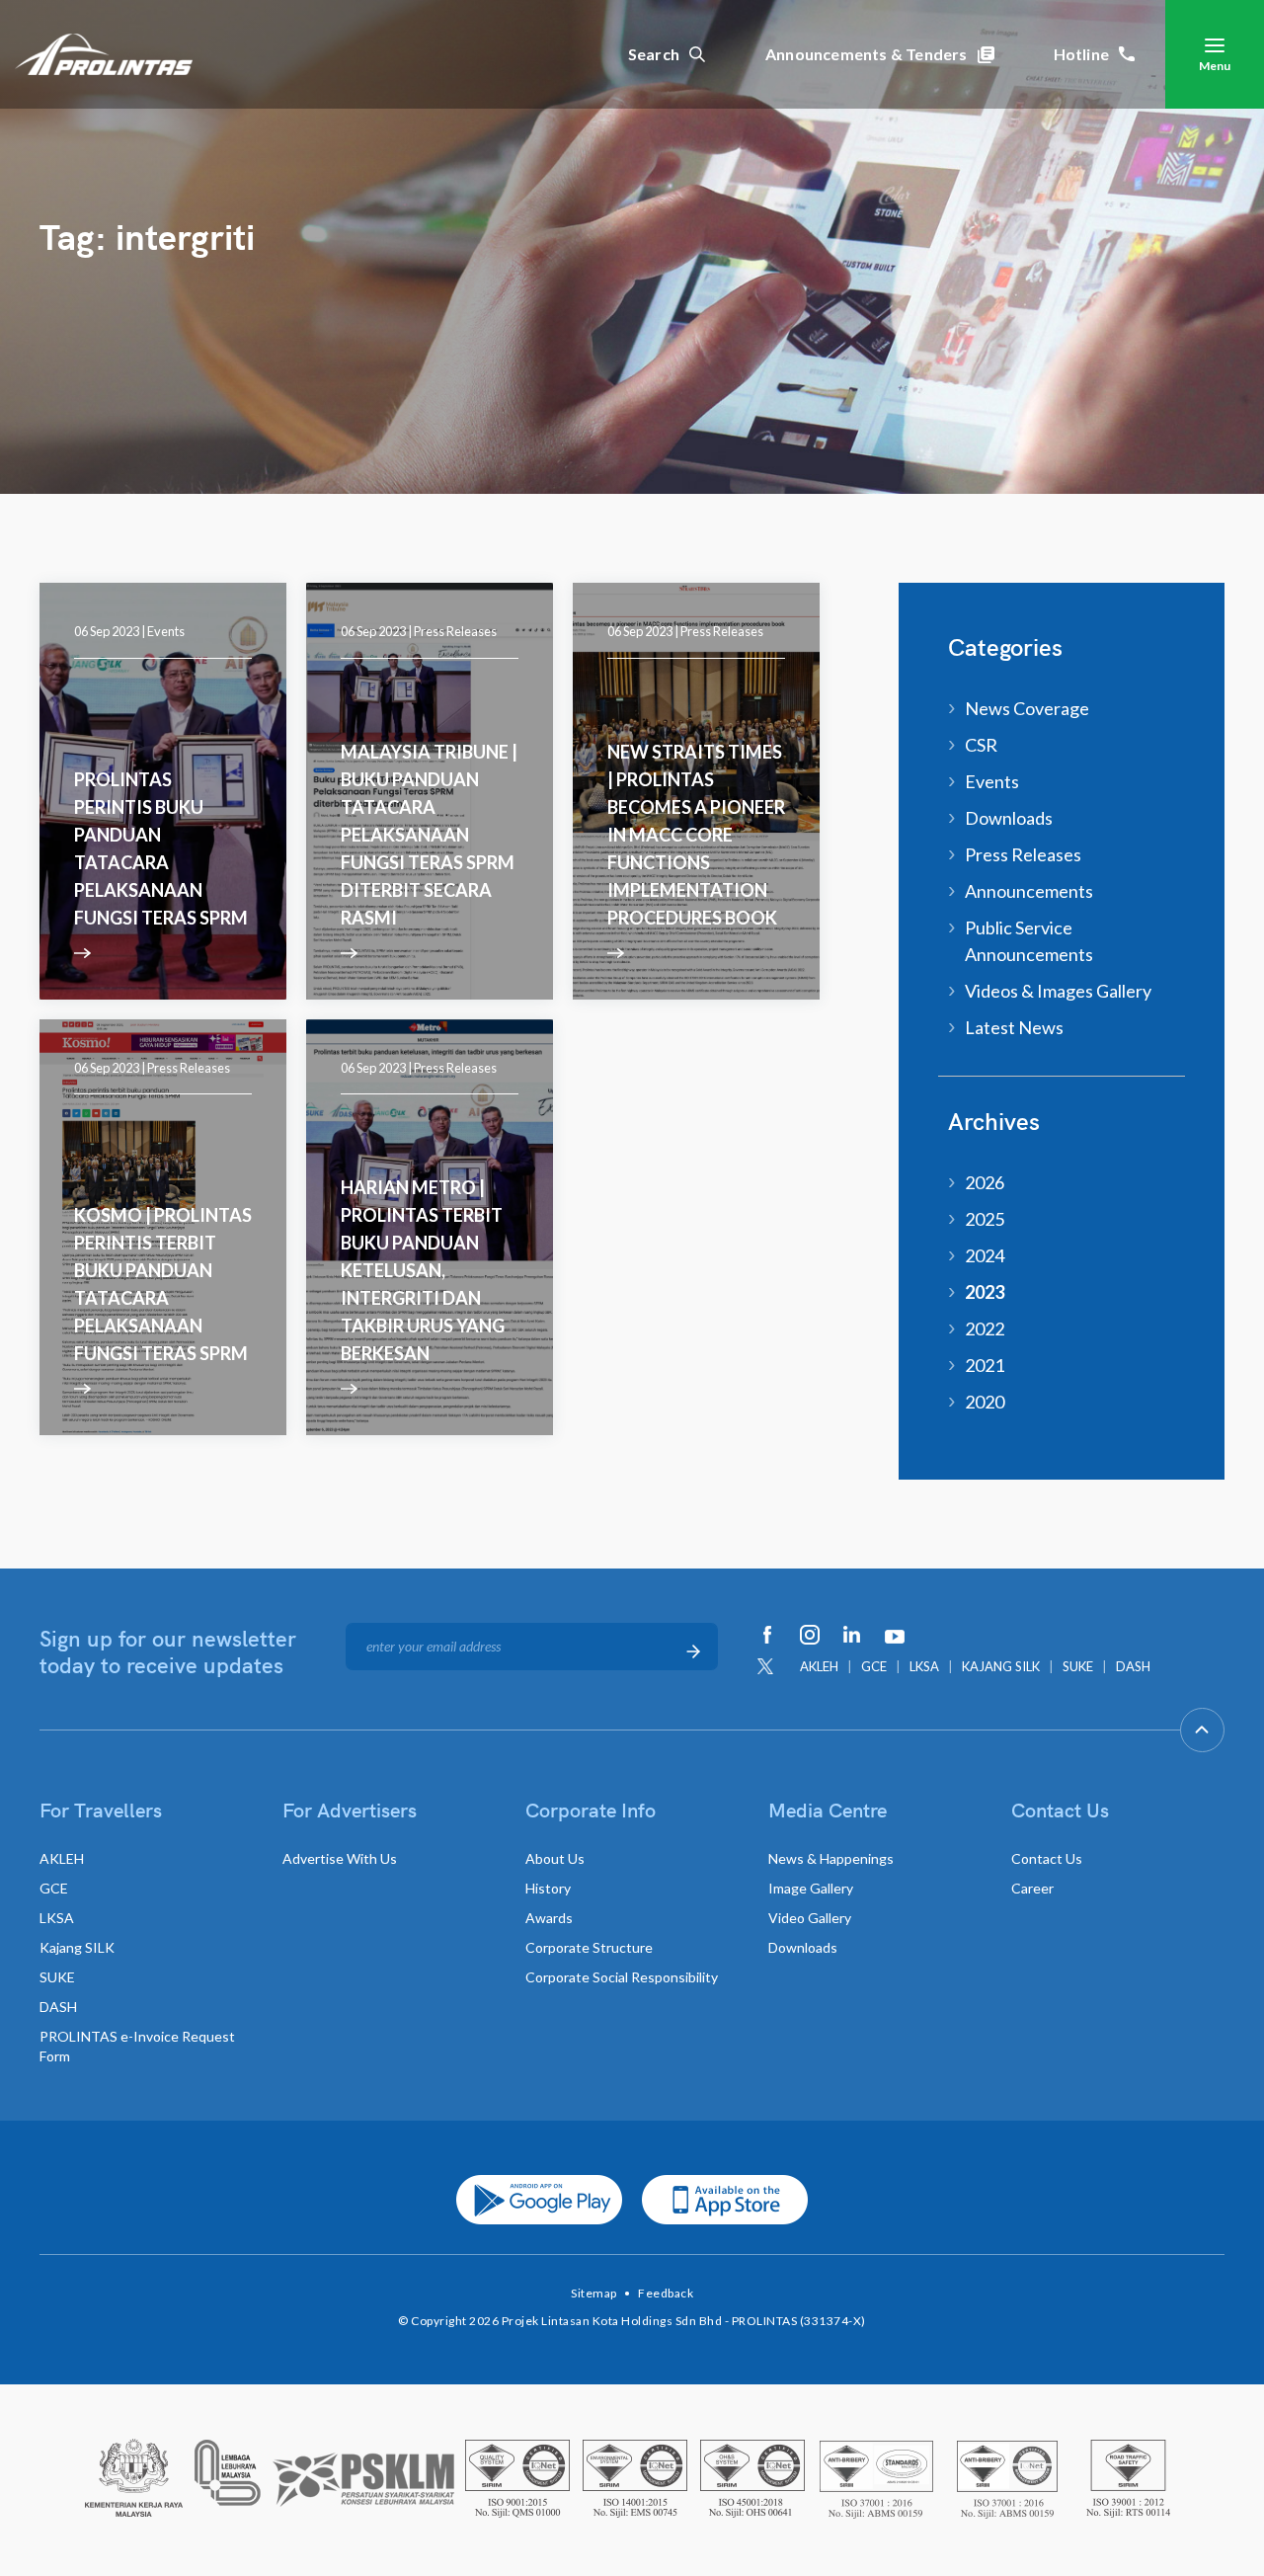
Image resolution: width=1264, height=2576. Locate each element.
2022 (985, 1328)
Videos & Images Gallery (1058, 991)
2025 (985, 1219)
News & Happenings (831, 1858)
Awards (549, 1918)
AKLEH (819, 1666)
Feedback (666, 2293)
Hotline (1081, 54)
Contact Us (1047, 1858)
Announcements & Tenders (867, 54)
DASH (1133, 1666)
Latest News (1014, 1027)
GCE (874, 1666)
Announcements (1029, 891)
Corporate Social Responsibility (622, 1977)
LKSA (924, 1666)
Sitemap (594, 2293)
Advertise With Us (340, 1858)
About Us (555, 1858)
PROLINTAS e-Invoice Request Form (137, 2046)
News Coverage (1027, 708)
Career (1032, 1888)
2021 (985, 1365)
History (548, 1888)
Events (166, 631)
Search (654, 54)
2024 (985, 1255)
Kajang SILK (77, 1947)
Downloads (1009, 818)
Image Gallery (811, 1888)
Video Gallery (810, 1918)
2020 (985, 1402)
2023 (985, 1292)
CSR (981, 745)
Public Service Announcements (1029, 941)
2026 (985, 1182)
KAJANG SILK (1001, 1666)
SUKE (1078, 1666)
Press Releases (455, 631)
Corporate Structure (589, 1947)
